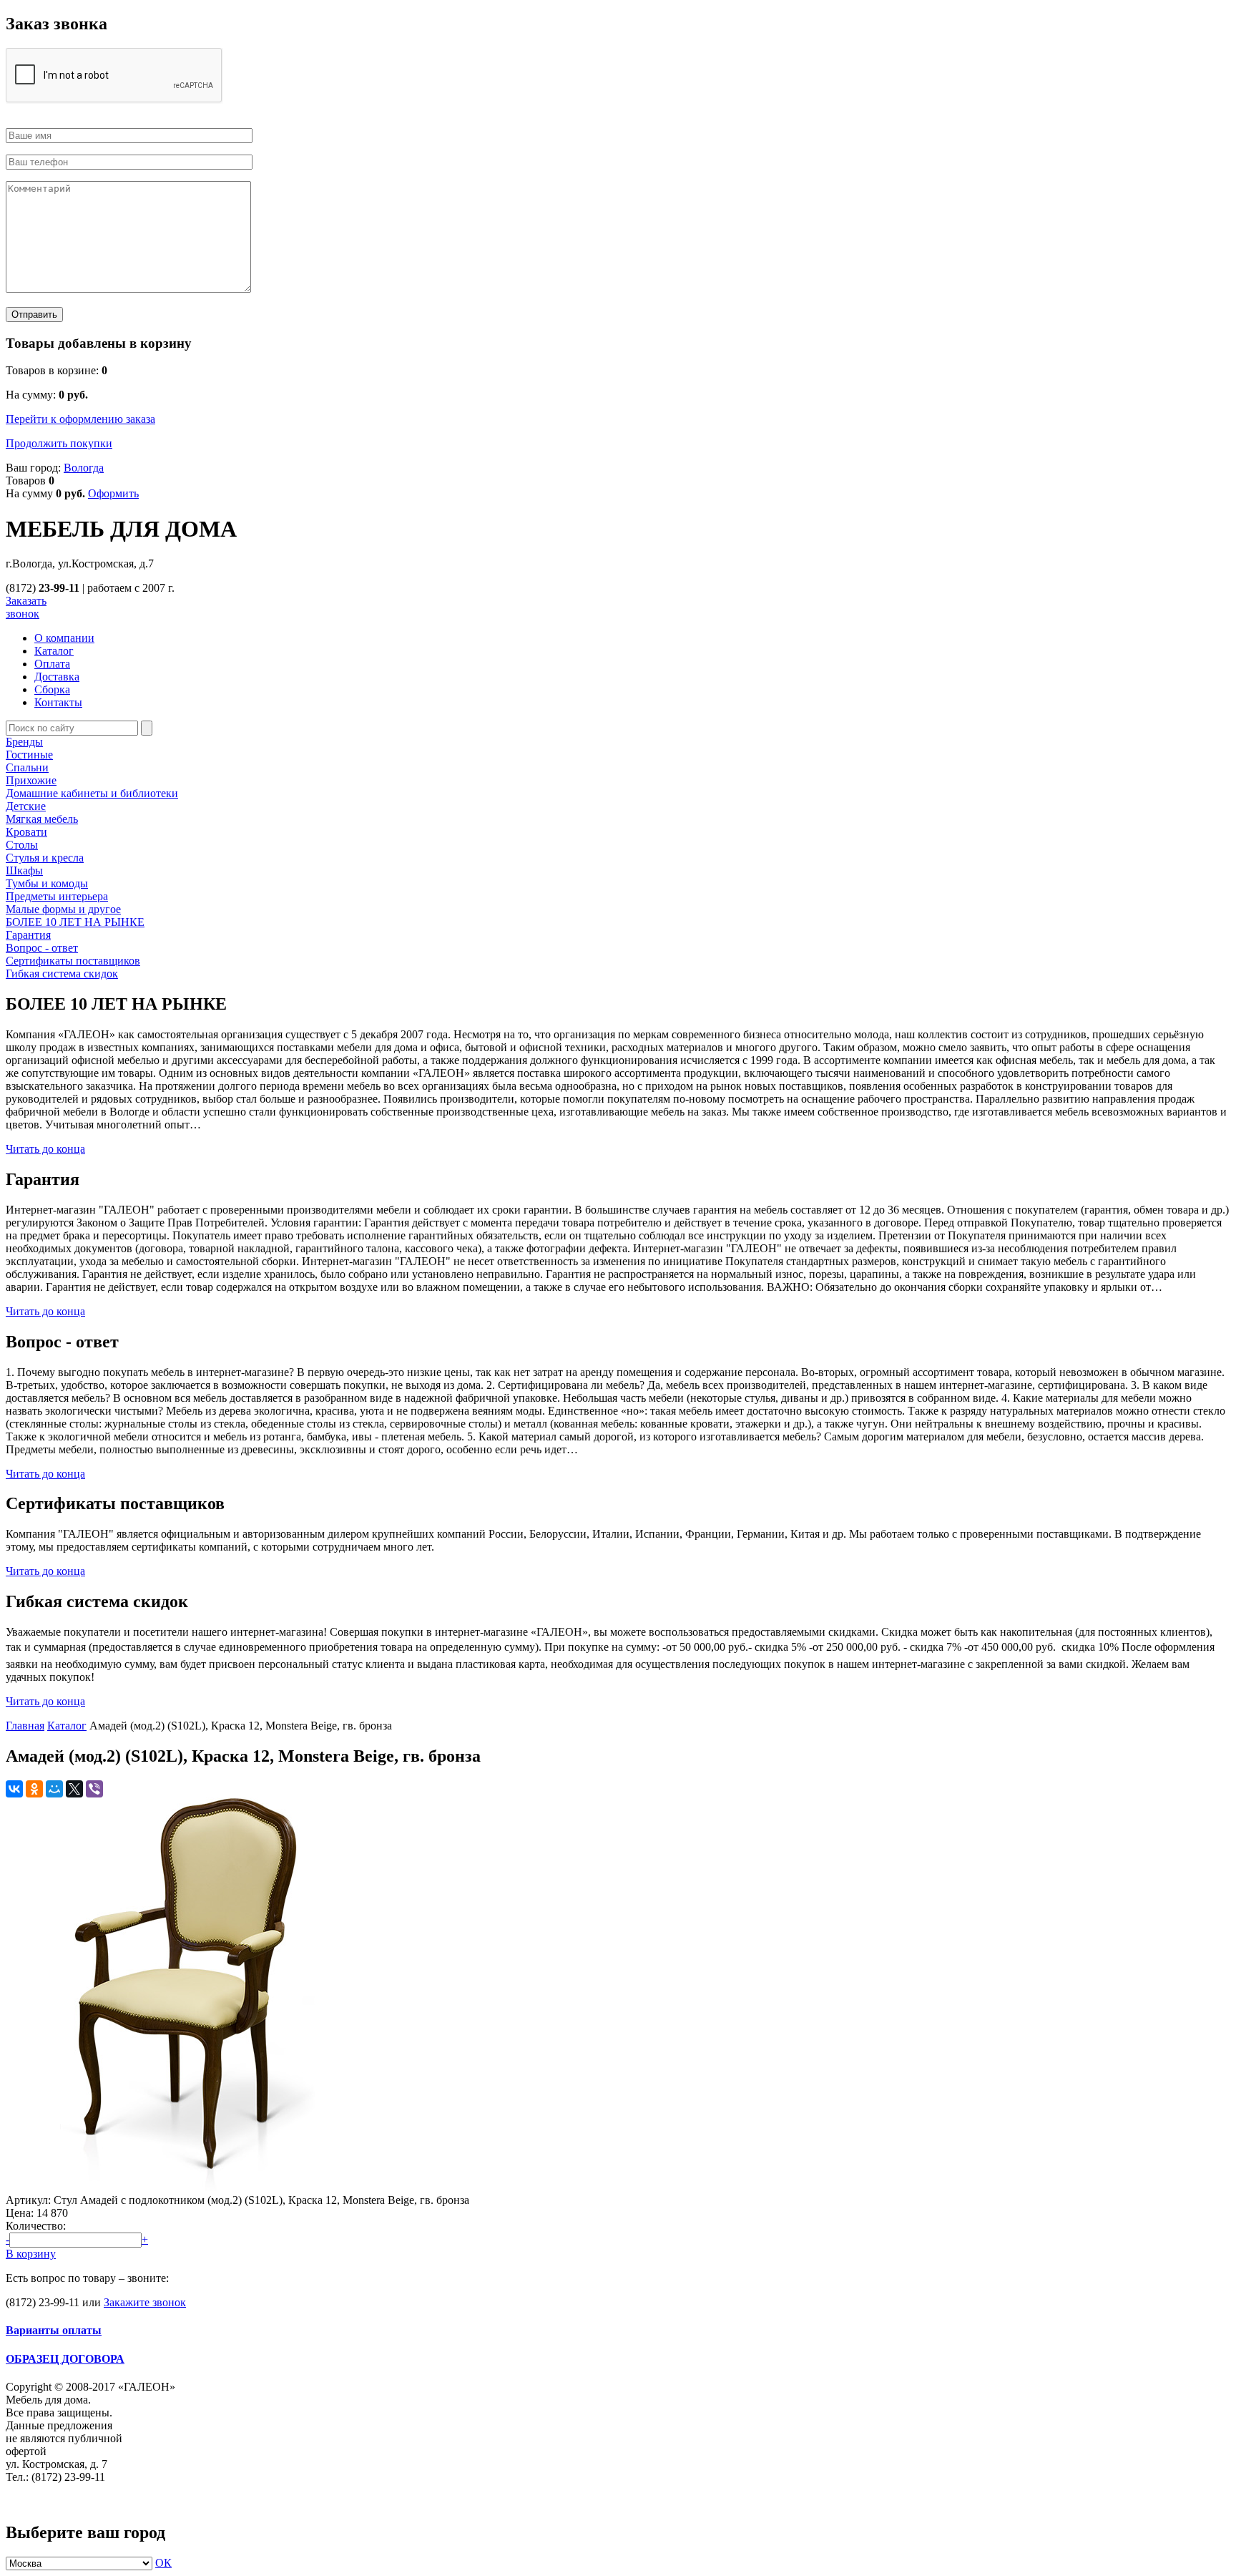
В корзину (31, 2254)
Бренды (24, 742)
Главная (25, 1726)
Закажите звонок (145, 2302)
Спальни (27, 767)
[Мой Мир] (54, 1789)
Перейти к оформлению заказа (80, 419)
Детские (26, 806)
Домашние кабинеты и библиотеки (92, 793)
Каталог (67, 1726)
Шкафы (24, 870)
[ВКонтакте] (14, 1789)
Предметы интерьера (57, 896)
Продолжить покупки (59, 443)
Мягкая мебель (42, 819)
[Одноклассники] (34, 1789)
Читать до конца (45, 1149)
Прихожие (31, 780)
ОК (163, 2563)
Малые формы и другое (63, 909)
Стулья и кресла (45, 858)
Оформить (113, 493)
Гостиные (29, 755)
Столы (22, 845)
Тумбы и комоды (47, 883)
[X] (74, 1789)
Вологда (84, 468)
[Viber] (94, 1789)
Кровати (26, 832)
